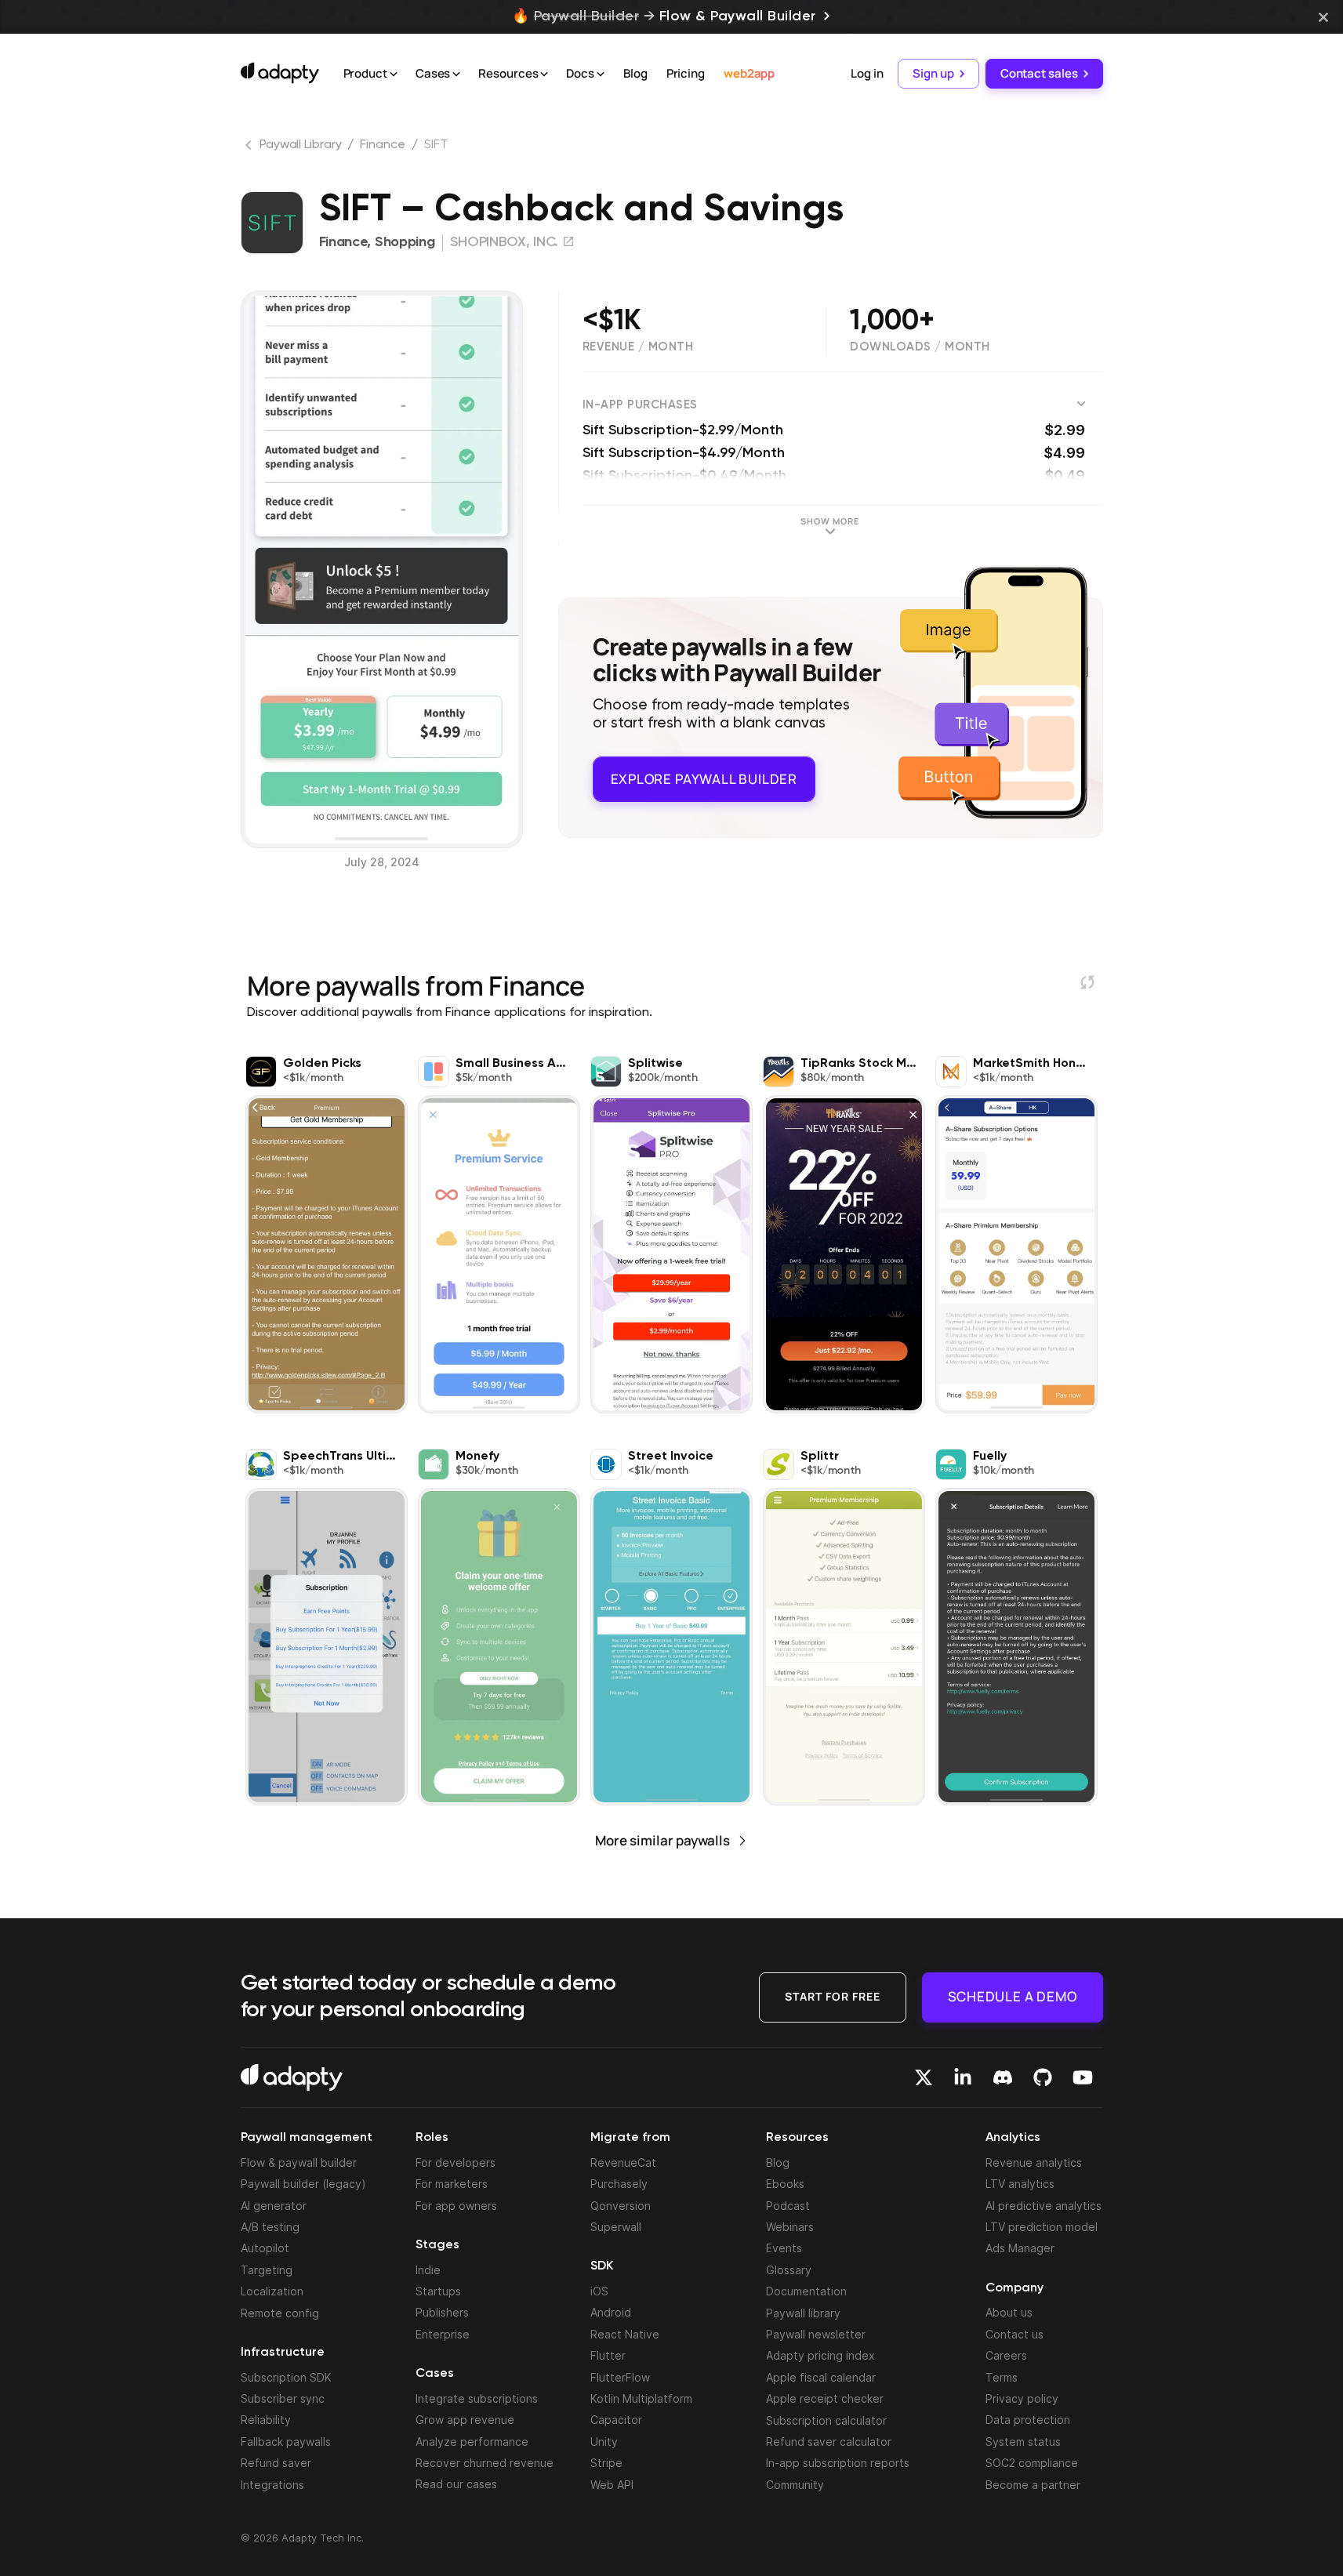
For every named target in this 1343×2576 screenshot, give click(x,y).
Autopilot (265, 2248)
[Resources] (544, 74)
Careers (1006, 2355)
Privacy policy (1022, 2398)
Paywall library (803, 2313)
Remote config (280, 2313)
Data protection (1028, 2420)
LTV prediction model (1042, 2227)
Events (784, 2248)
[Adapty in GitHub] (1043, 2077)
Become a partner (1033, 2485)
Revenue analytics (1034, 2162)
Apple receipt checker (825, 2398)
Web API (612, 2485)
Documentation (806, 2291)
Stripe (606, 2463)
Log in (867, 73)
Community (795, 2485)
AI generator (274, 2206)
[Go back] (250, 148)
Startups (438, 2291)
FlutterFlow (620, 2377)
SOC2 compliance (1032, 2463)
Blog (635, 73)
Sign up (933, 73)
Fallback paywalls (286, 2442)
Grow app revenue (465, 2420)
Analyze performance (472, 2442)
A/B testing (270, 2227)
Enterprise (443, 2334)
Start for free (833, 1996)
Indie (428, 2270)
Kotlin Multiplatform (641, 2398)
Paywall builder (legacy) (303, 2184)
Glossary (789, 2270)
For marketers (452, 2184)
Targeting (267, 2270)
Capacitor (616, 2420)
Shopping (405, 242)
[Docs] (601, 74)
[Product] (394, 74)
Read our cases (456, 2484)
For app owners (456, 2206)
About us (1009, 2312)
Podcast (788, 2206)
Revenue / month (638, 347)
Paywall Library (301, 145)
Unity (604, 2442)
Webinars (790, 2227)
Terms (1002, 2377)
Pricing (686, 73)
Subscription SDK (286, 2377)
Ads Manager (1020, 2248)
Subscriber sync (283, 2398)
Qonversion (621, 2206)
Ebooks (785, 2184)
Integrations (272, 2485)
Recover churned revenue (485, 2463)
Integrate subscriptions (477, 2398)
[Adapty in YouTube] (1083, 2077)
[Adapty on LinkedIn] (963, 2077)
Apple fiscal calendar (821, 2377)
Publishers (442, 2312)
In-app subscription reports (838, 2463)
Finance (382, 145)
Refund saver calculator (829, 2442)
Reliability (266, 2420)
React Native (625, 2334)
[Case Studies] (456, 74)
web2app (749, 73)
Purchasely (619, 2184)
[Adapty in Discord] (1003, 2077)
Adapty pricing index (820, 2355)
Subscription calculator (826, 2420)
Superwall (616, 2227)
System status (1023, 2442)
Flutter (608, 2355)
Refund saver (276, 2463)
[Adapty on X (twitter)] (924, 2077)
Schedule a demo (1013, 1996)
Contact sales (1039, 73)
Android (611, 2312)
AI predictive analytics (1044, 2206)
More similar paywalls (662, 1840)
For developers (456, 2162)
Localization (272, 2291)
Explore (704, 777)
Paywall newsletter (816, 2334)
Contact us (1015, 2334)
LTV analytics (1020, 2184)
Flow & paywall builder (299, 2162)
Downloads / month (920, 347)
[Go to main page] (280, 73)
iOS (599, 2291)
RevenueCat (623, 2162)
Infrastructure (283, 2353)
